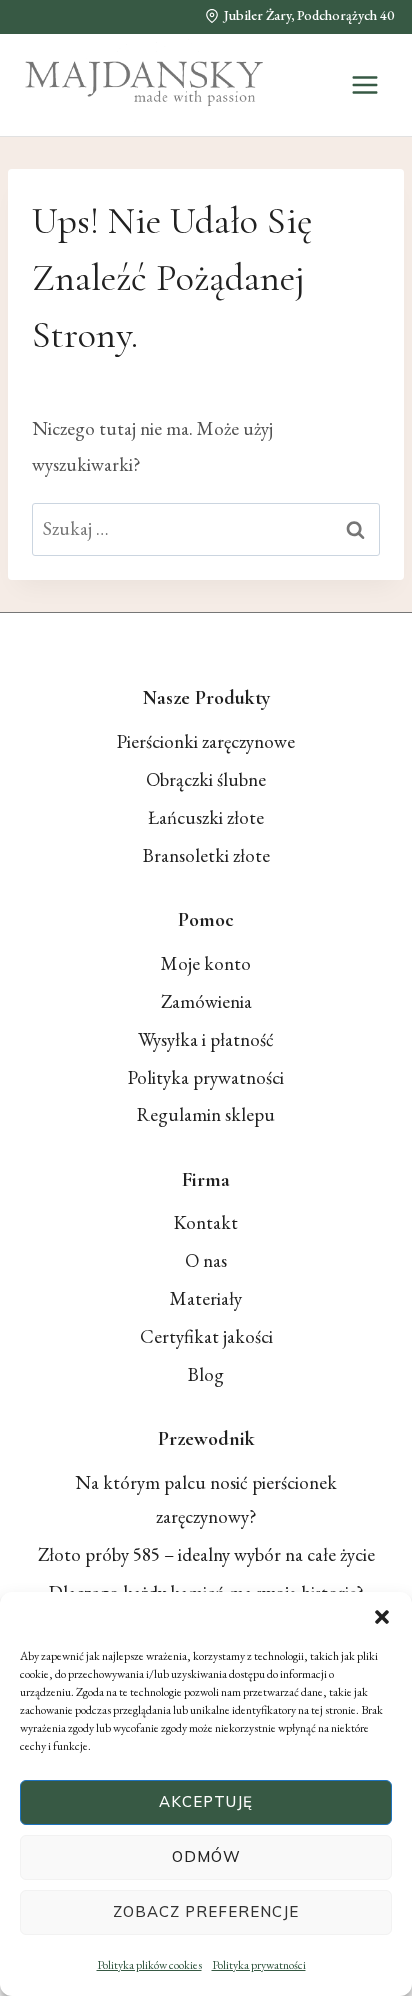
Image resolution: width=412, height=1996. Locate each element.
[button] (382, 1617)
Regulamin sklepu (206, 1114)
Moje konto (206, 963)
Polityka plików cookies (149, 1965)
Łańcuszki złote (206, 817)
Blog (206, 1374)
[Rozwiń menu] (364, 84)
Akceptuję (206, 1801)
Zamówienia (206, 1001)
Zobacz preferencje (206, 1911)
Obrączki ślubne (206, 779)
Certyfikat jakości (206, 1336)
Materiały (206, 1298)
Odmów (206, 1856)
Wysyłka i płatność (206, 1039)
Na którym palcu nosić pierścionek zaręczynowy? (206, 1499)
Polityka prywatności (259, 1965)
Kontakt (206, 1222)
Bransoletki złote (206, 855)
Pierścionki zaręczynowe (206, 741)
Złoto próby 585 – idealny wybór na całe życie (206, 1554)
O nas (206, 1260)
